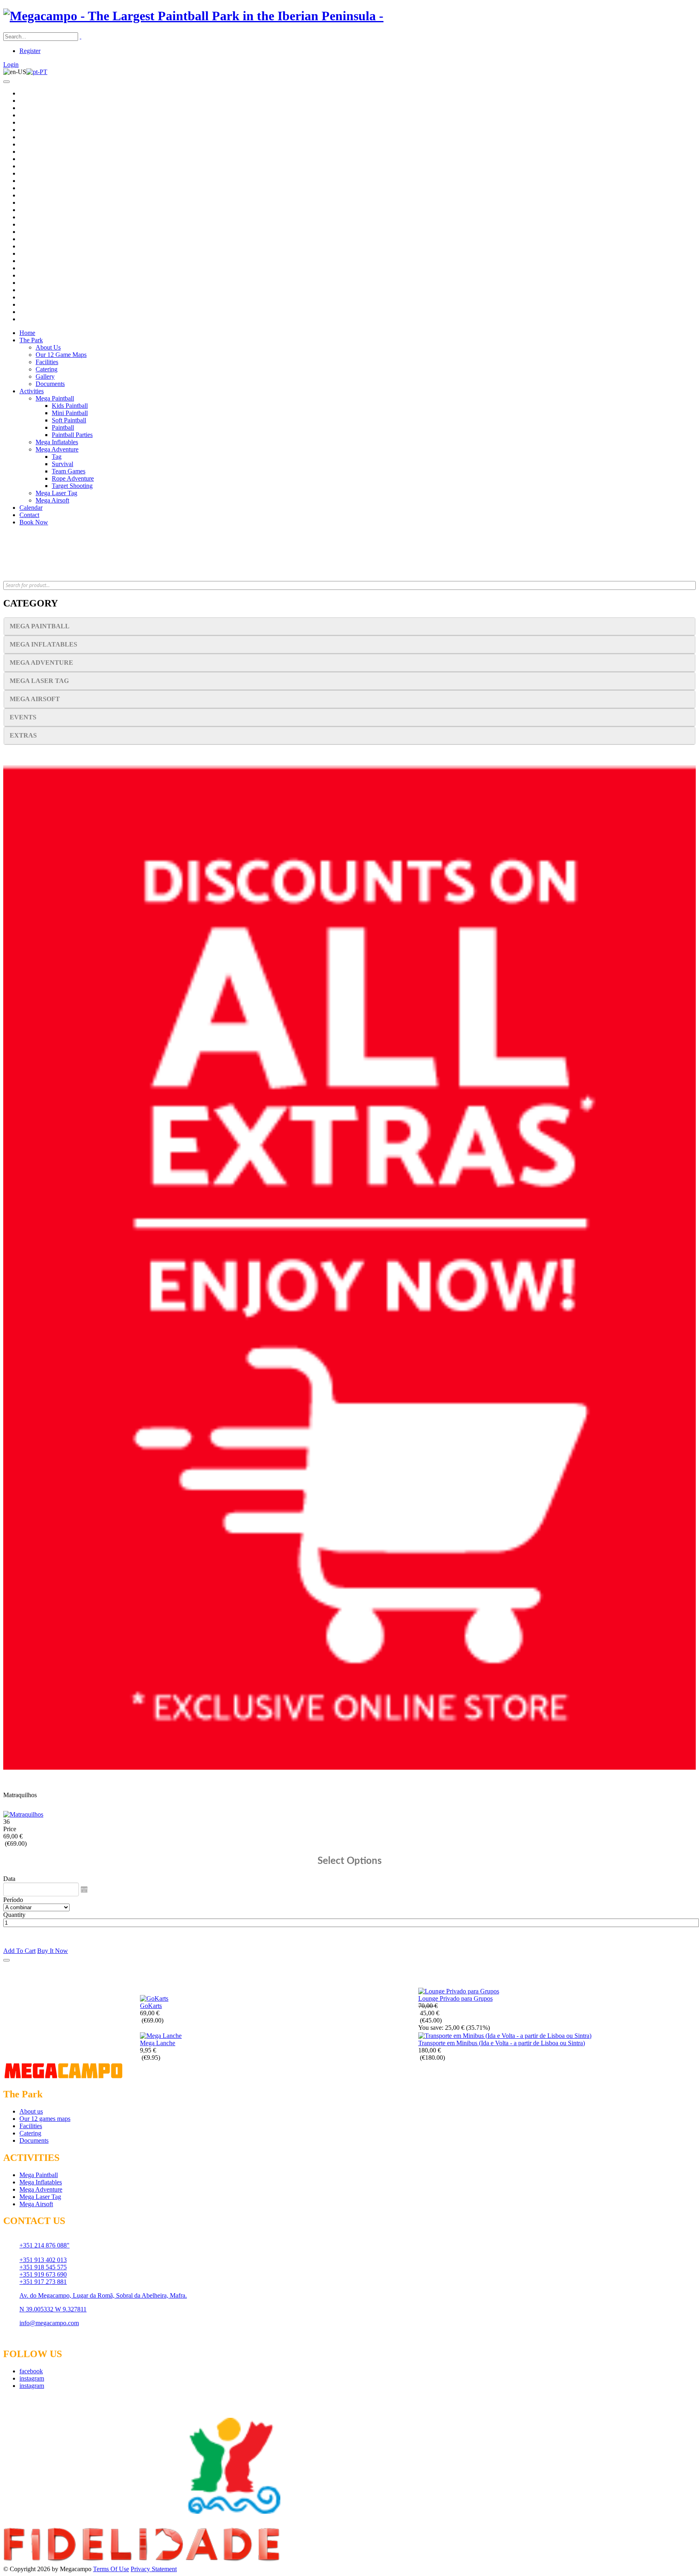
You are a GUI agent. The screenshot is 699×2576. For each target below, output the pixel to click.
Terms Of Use (111, 2569)
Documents (50, 384)
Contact (29, 515)
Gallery (45, 376)
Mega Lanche (158, 2043)
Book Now (34, 522)
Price (10, 1829)
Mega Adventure (57, 449)
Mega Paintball (55, 398)
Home (27, 333)
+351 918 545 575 (43, 2267)
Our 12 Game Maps (61, 355)
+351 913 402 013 (43, 2260)
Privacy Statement (154, 2569)
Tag (57, 457)
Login (11, 65)
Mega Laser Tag (56, 493)
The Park (31, 340)
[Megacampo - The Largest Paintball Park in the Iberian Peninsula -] (193, 16)
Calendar (31, 508)
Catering (47, 369)
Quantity (14, 1915)
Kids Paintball (70, 406)
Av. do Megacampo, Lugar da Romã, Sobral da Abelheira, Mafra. (103, 2295)
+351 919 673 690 (43, 2274)
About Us (48, 347)
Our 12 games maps (45, 2119)
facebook (31, 2371)
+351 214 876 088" (44, 2245)
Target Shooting (72, 486)
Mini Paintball (70, 413)
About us (31, 2111)
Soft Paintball (69, 420)
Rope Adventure (73, 478)
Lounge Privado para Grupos (455, 1998)
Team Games (69, 471)
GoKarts (151, 2006)
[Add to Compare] (6, 1960)
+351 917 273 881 (43, 2282)
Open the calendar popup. (84, 1889)
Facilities (47, 362)
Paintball (63, 427)
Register (30, 51)
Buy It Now (53, 1951)
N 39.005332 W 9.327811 (53, 2309)
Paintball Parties (72, 435)
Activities (32, 391)
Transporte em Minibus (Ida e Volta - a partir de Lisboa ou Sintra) (502, 2043)
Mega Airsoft (52, 500)
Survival (62, 464)
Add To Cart (19, 1951)
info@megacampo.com (49, 2323)
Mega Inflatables (57, 442)
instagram (32, 2378)
